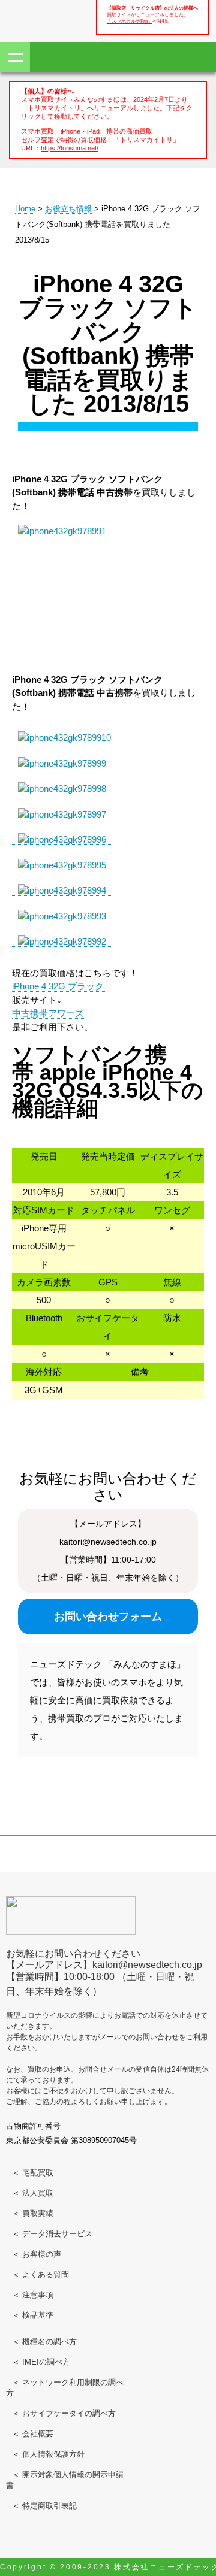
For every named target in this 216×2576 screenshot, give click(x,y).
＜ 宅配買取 (33, 2173)
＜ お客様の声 (37, 2254)
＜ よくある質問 (40, 2274)
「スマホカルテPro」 (130, 21)
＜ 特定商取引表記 (44, 2506)
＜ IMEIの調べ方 (41, 2362)
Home (25, 209)
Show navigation (15, 57)
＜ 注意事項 (33, 2295)
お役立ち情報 (68, 209)
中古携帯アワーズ (49, 1013)
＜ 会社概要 (33, 2434)
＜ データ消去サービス (52, 2234)
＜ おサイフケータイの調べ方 (64, 2413)
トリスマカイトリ (146, 140)
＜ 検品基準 (33, 2315)
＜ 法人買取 (33, 2193)
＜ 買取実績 (33, 2213)
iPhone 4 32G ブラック (59, 986)
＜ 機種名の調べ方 (44, 2342)
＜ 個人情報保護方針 (48, 2454)
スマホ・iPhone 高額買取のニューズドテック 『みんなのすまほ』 (48, 19)
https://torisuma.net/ (70, 148)
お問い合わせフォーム (108, 1617)
